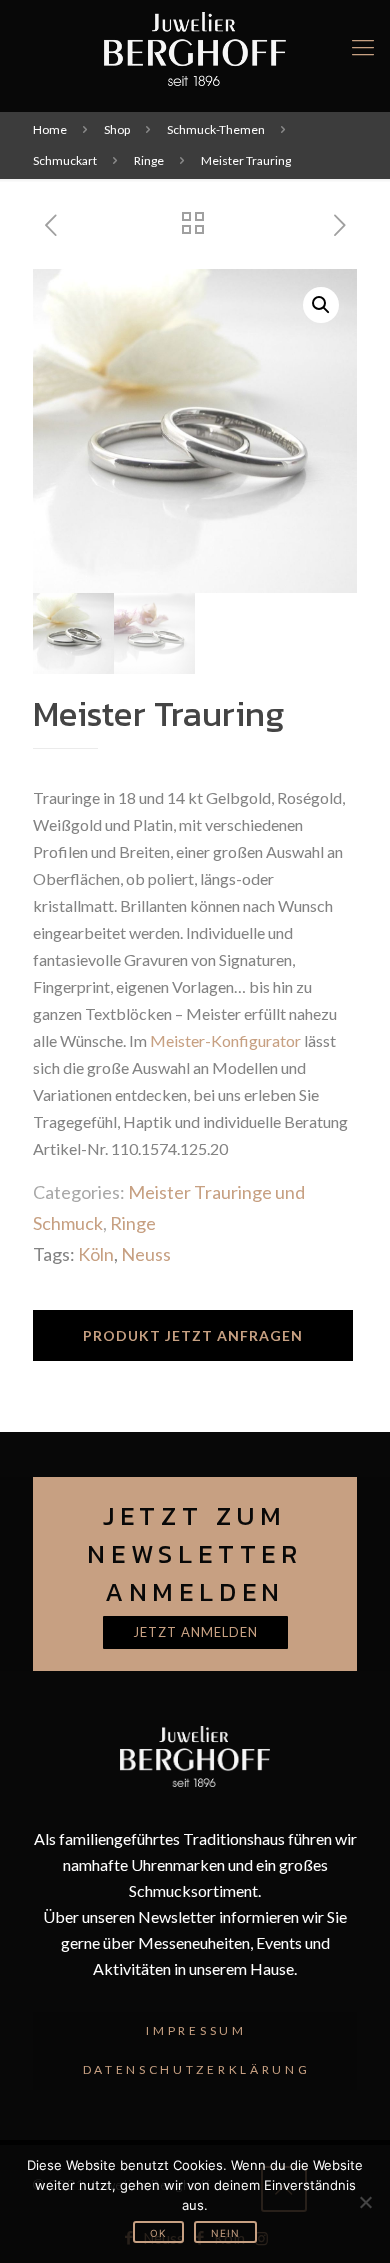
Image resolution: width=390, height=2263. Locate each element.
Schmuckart (65, 160)
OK (158, 2233)
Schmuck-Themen (216, 129)
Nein (225, 2233)
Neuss (146, 1254)
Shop (117, 129)
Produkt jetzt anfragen (193, 1335)
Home (50, 129)
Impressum (196, 2030)
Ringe (149, 160)
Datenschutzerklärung (197, 2069)
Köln (96, 1254)
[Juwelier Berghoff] (195, 47)
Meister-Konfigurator (225, 1040)
